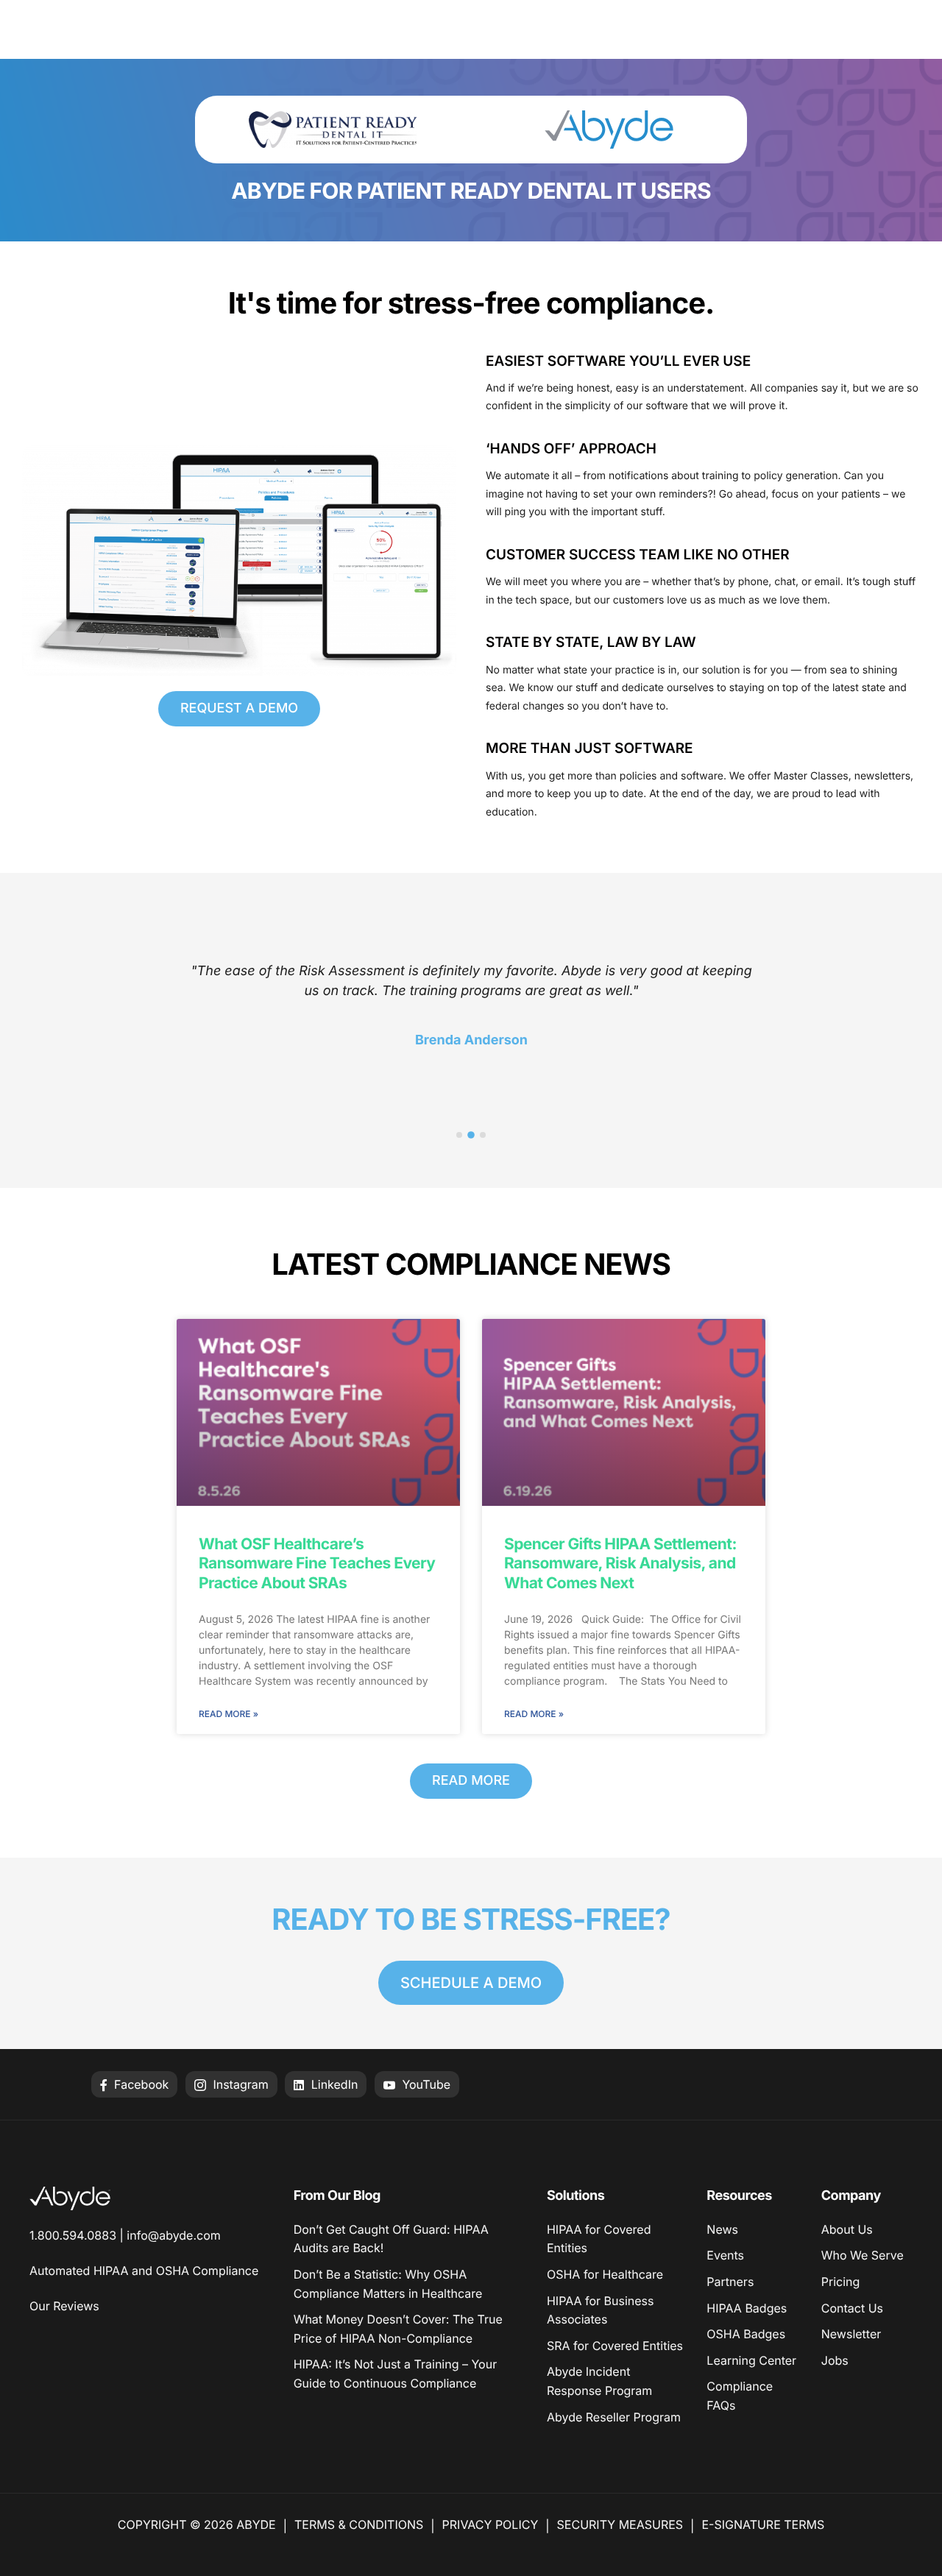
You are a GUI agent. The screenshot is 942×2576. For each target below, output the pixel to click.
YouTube (425, 2084)
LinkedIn (333, 2084)
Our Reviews (64, 2306)
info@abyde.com (173, 2235)
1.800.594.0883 (73, 2235)
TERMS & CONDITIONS (359, 2524)
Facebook (140, 2084)
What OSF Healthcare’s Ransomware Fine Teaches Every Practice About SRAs (317, 1564)
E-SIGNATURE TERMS (763, 2524)
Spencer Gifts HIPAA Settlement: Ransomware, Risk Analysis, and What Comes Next (620, 1564)
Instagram (239, 2084)
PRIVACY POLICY (491, 2524)
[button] (459, 1135)
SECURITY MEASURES (620, 2524)
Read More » (229, 1714)
